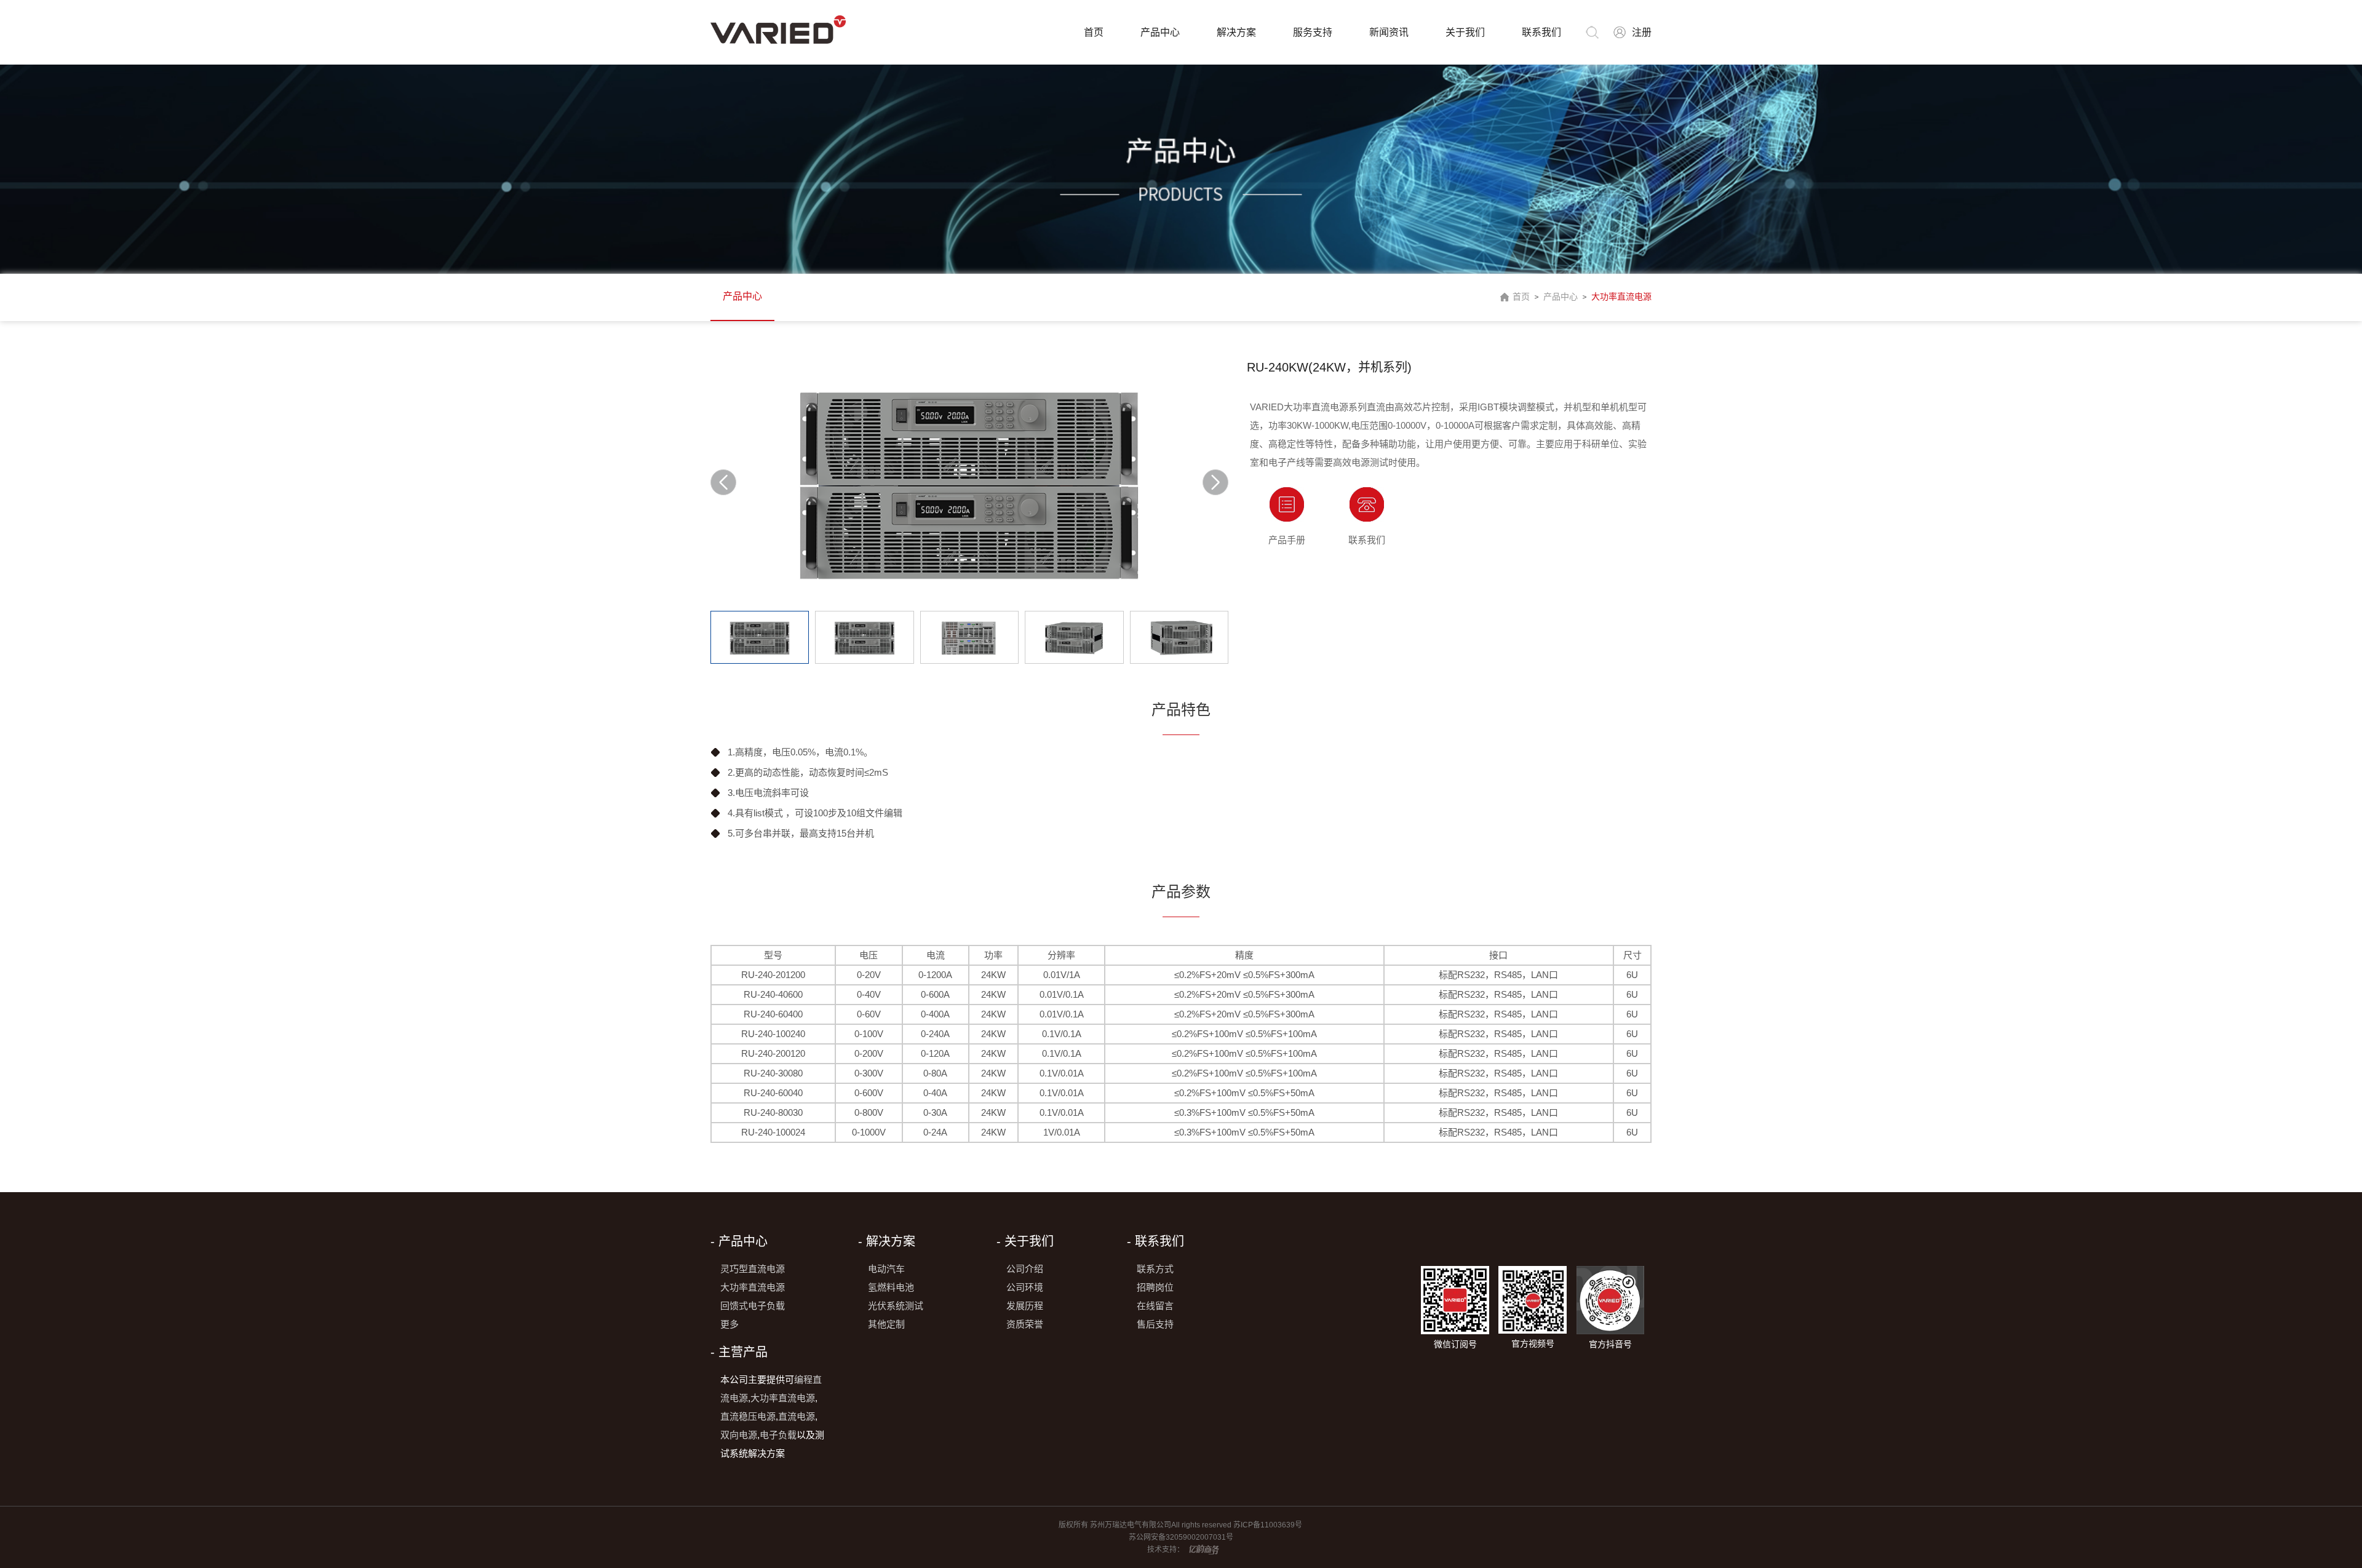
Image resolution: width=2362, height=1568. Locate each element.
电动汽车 (886, 1269)
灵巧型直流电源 (753, 1269)
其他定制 (886, 1324)
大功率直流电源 (1621, 296)
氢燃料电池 (891, 1287)
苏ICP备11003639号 (1269, 1525)
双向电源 (739, 1435)
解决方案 (1236, 32)
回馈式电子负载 (753, 1306)
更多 (730, 1324)
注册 (1642, 32)
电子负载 (778, 1435)
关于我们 (1465, 32)
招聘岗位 (1155, 1287)
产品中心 (1160, 32)
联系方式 (1155, 1269)
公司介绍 (1025, 1269)
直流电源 (797, 1416)
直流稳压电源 (748, 1416)
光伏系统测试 (896, 1306)
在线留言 (1155, 1306)
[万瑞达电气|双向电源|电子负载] (778, 30)
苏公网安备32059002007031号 (1181, 1537)
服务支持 (1313, 32)
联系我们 (1541, 32)
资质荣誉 (1025, 1324)
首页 (1094, 32)
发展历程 (1025, 1306)
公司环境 (1025, 1287)
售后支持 (1155, 1324)
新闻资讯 (1389, 32)
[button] (1215, 482)
